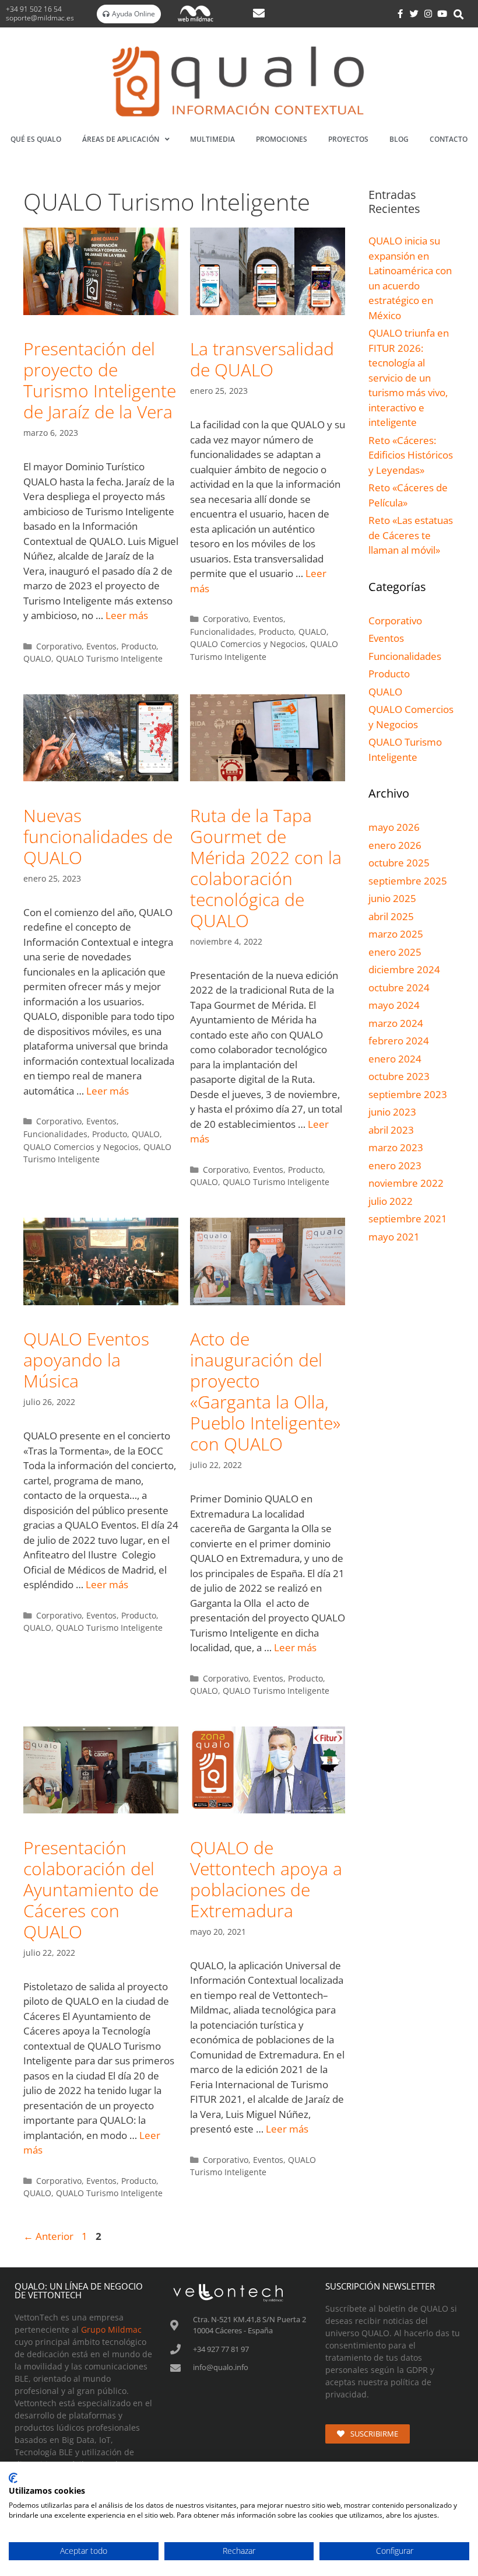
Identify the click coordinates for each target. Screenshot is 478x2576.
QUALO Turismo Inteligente (109, 658)
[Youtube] (442, 14)
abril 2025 (391, 916)
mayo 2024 (394, 1005)
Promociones (282, 139)
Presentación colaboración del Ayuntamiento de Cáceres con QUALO (91, 1890)
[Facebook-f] (400, 14)
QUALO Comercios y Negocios (248, 644)
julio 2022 (391, 1201)
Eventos (101, 646)
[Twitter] (414, 14)
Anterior (48, 2236)
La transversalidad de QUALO (262, 359)
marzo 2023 (396, 1147)
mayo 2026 (394, 827)
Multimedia (212, 139)
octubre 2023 (399, 1076)
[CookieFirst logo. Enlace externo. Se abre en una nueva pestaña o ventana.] (13, 2478)
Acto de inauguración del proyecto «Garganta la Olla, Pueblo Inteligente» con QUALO (265, 1391)
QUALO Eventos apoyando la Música (86, 1360)
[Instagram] (428, 14)
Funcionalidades (222, 632)
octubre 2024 (399, 988)
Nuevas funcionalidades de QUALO (98, 836)
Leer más (127, 615)
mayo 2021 (394, 1237)
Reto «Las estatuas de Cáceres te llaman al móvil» (411, 535)
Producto (139, 646)
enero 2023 (395, 1165)
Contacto (449, 139)
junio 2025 (392, 898)
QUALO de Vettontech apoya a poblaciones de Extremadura (266, 1879)
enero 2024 (395, 1059)
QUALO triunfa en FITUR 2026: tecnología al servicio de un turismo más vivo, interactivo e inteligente (409, 378)
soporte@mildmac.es (40, 18)
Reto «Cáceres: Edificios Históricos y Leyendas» (411, 455)
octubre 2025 (399, 863)
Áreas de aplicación (121, 139)
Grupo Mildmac (111, 2329)
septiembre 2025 (408, 881)
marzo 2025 (396, 934)
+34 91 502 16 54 (35, 9)
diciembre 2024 (404, 969)
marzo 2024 (396, 1023)
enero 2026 (395, 845)
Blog (399, 139)
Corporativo (59, 646)
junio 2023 (392, 1112)
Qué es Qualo (36, 139)
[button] (459, 15)
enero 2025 (395, 952)
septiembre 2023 (408, 1094)
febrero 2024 (399, 1041)
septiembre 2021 (408, 1219)
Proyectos (348, 139)
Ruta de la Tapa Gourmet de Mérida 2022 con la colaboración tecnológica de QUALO (266, 868)
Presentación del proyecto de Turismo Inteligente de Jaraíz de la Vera (100, 380)
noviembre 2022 (406, 1183)
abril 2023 (391, 1130)
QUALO (37, 658)
